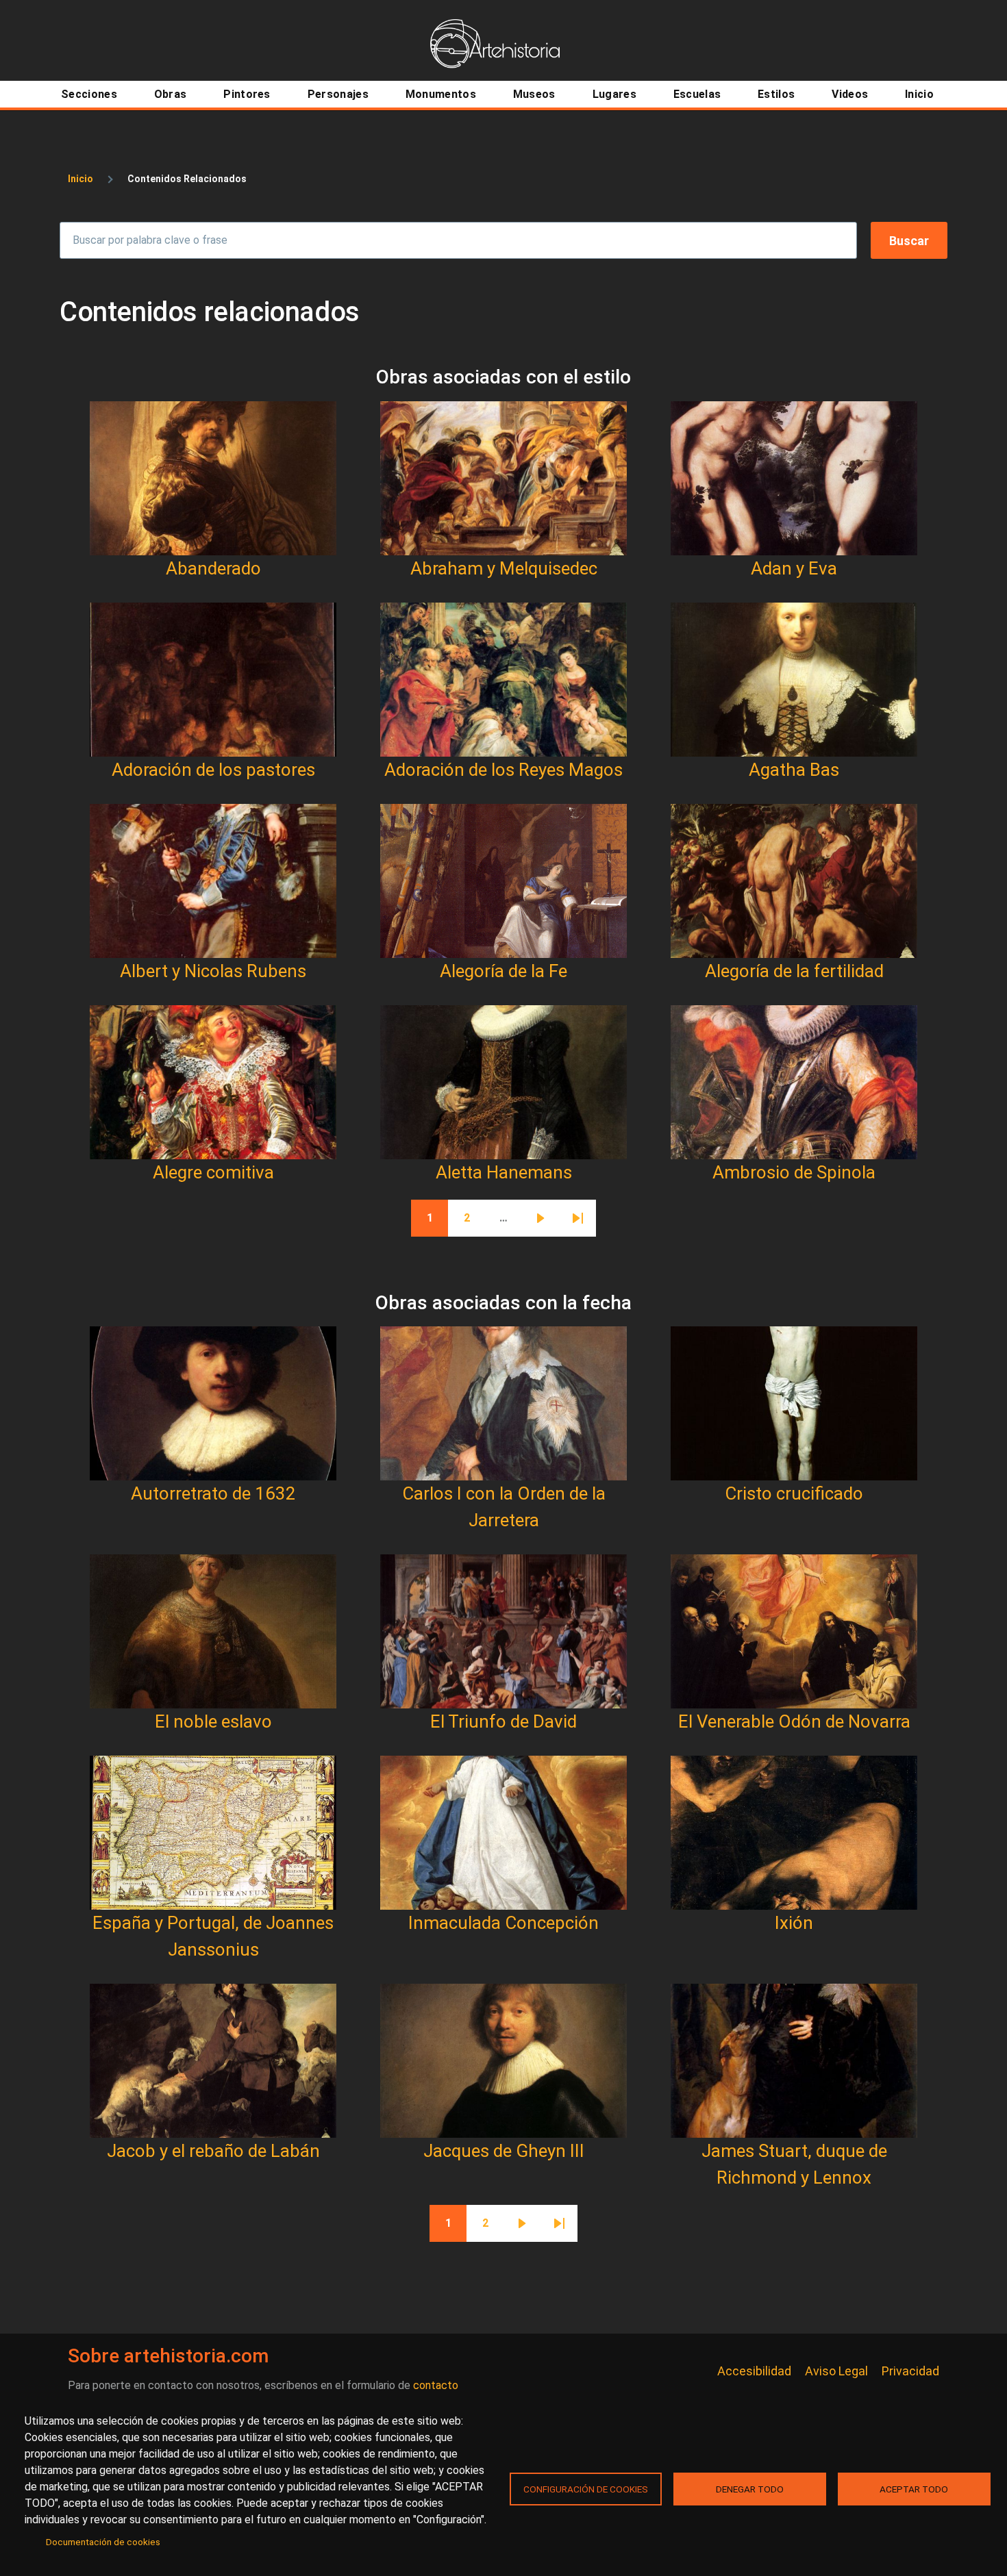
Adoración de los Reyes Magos (503, 770)
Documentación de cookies (103, 2542)
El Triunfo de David (503, 1721)
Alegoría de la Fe (503, 971)
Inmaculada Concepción (503, 1923)
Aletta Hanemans (504, 1172)
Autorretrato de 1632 (213, 1493)
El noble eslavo (213, 1721)
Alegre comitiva (213, 1172)
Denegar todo (750, 2489)
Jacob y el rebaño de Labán (213, 2151)
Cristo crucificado (794, 1493)
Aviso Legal (836, 2371)
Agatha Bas (794, 770)
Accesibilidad (754, 2371)
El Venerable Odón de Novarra (794, 1721)
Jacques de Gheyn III (504, 2151)
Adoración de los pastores (213, 770)
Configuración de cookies (586, 2489)
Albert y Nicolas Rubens (213, 971)
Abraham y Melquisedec (504, 568)
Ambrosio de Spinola (794, 1172)
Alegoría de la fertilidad (794, 971)
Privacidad (910, 2371)
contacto (436, 2385)
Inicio (80, 179)
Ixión (794, 1923)
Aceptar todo (914, 2489)
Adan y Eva (794, 568)
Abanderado (213, 568)
